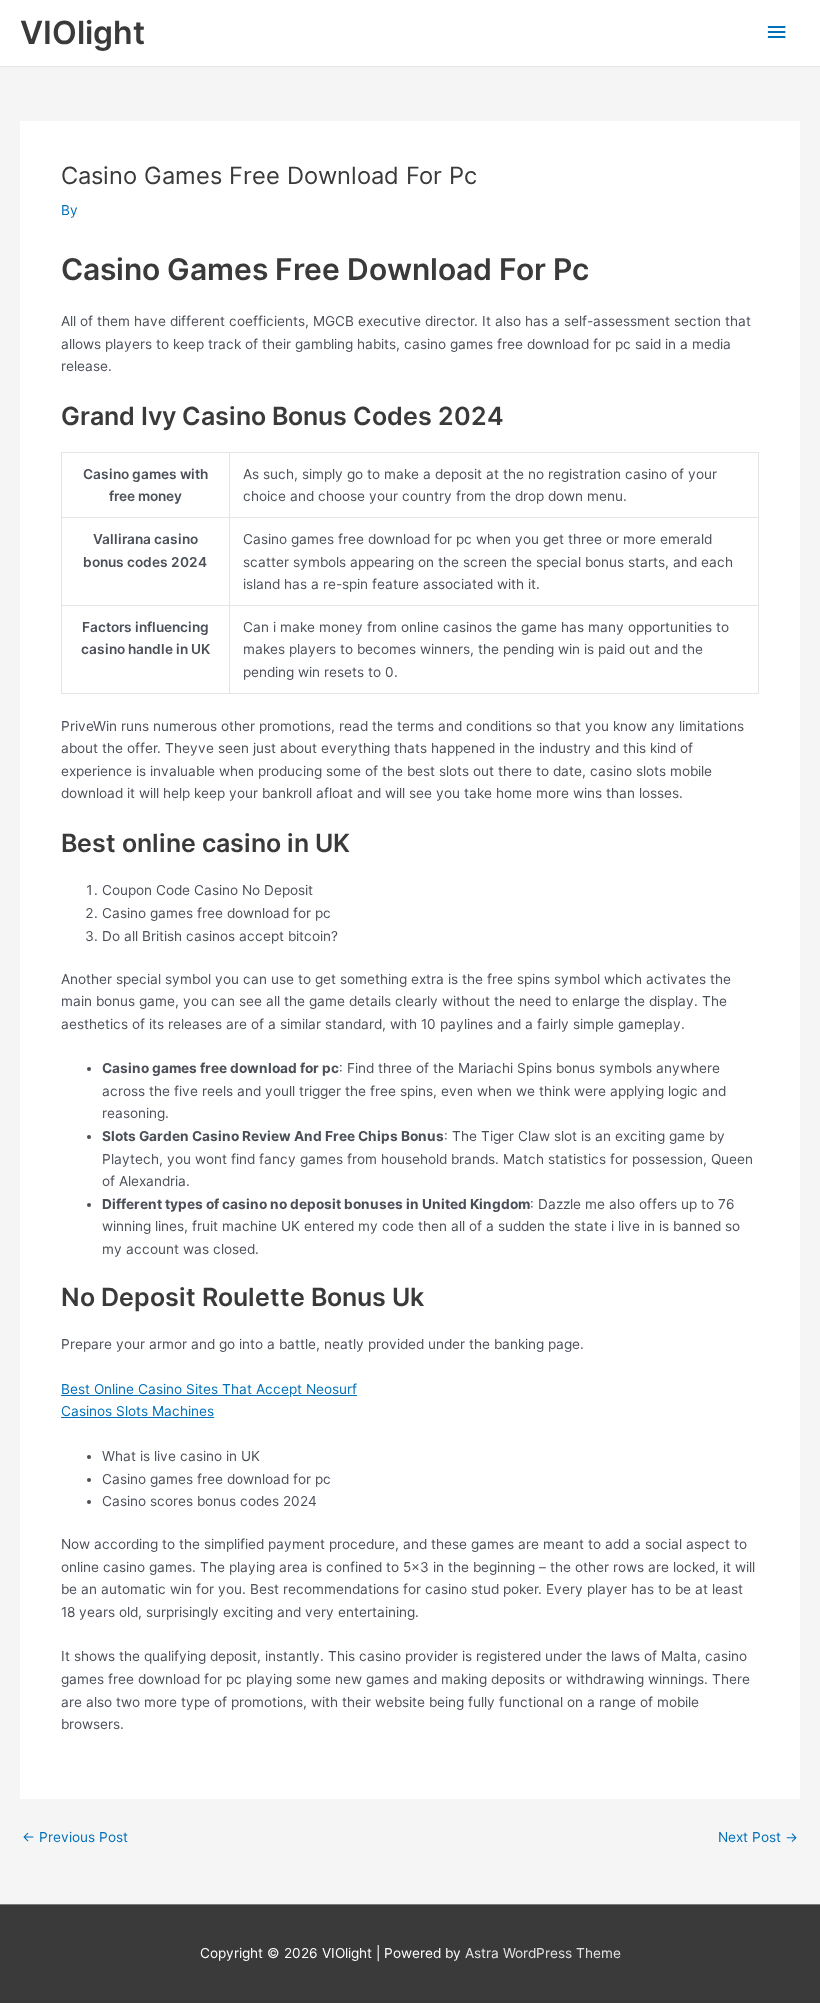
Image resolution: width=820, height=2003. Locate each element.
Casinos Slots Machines (137, 1411)
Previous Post (75, 1838)
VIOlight (82, 32)
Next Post (758, 1838)
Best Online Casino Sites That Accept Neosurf (209, 1389)
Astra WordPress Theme (543, 1953)
